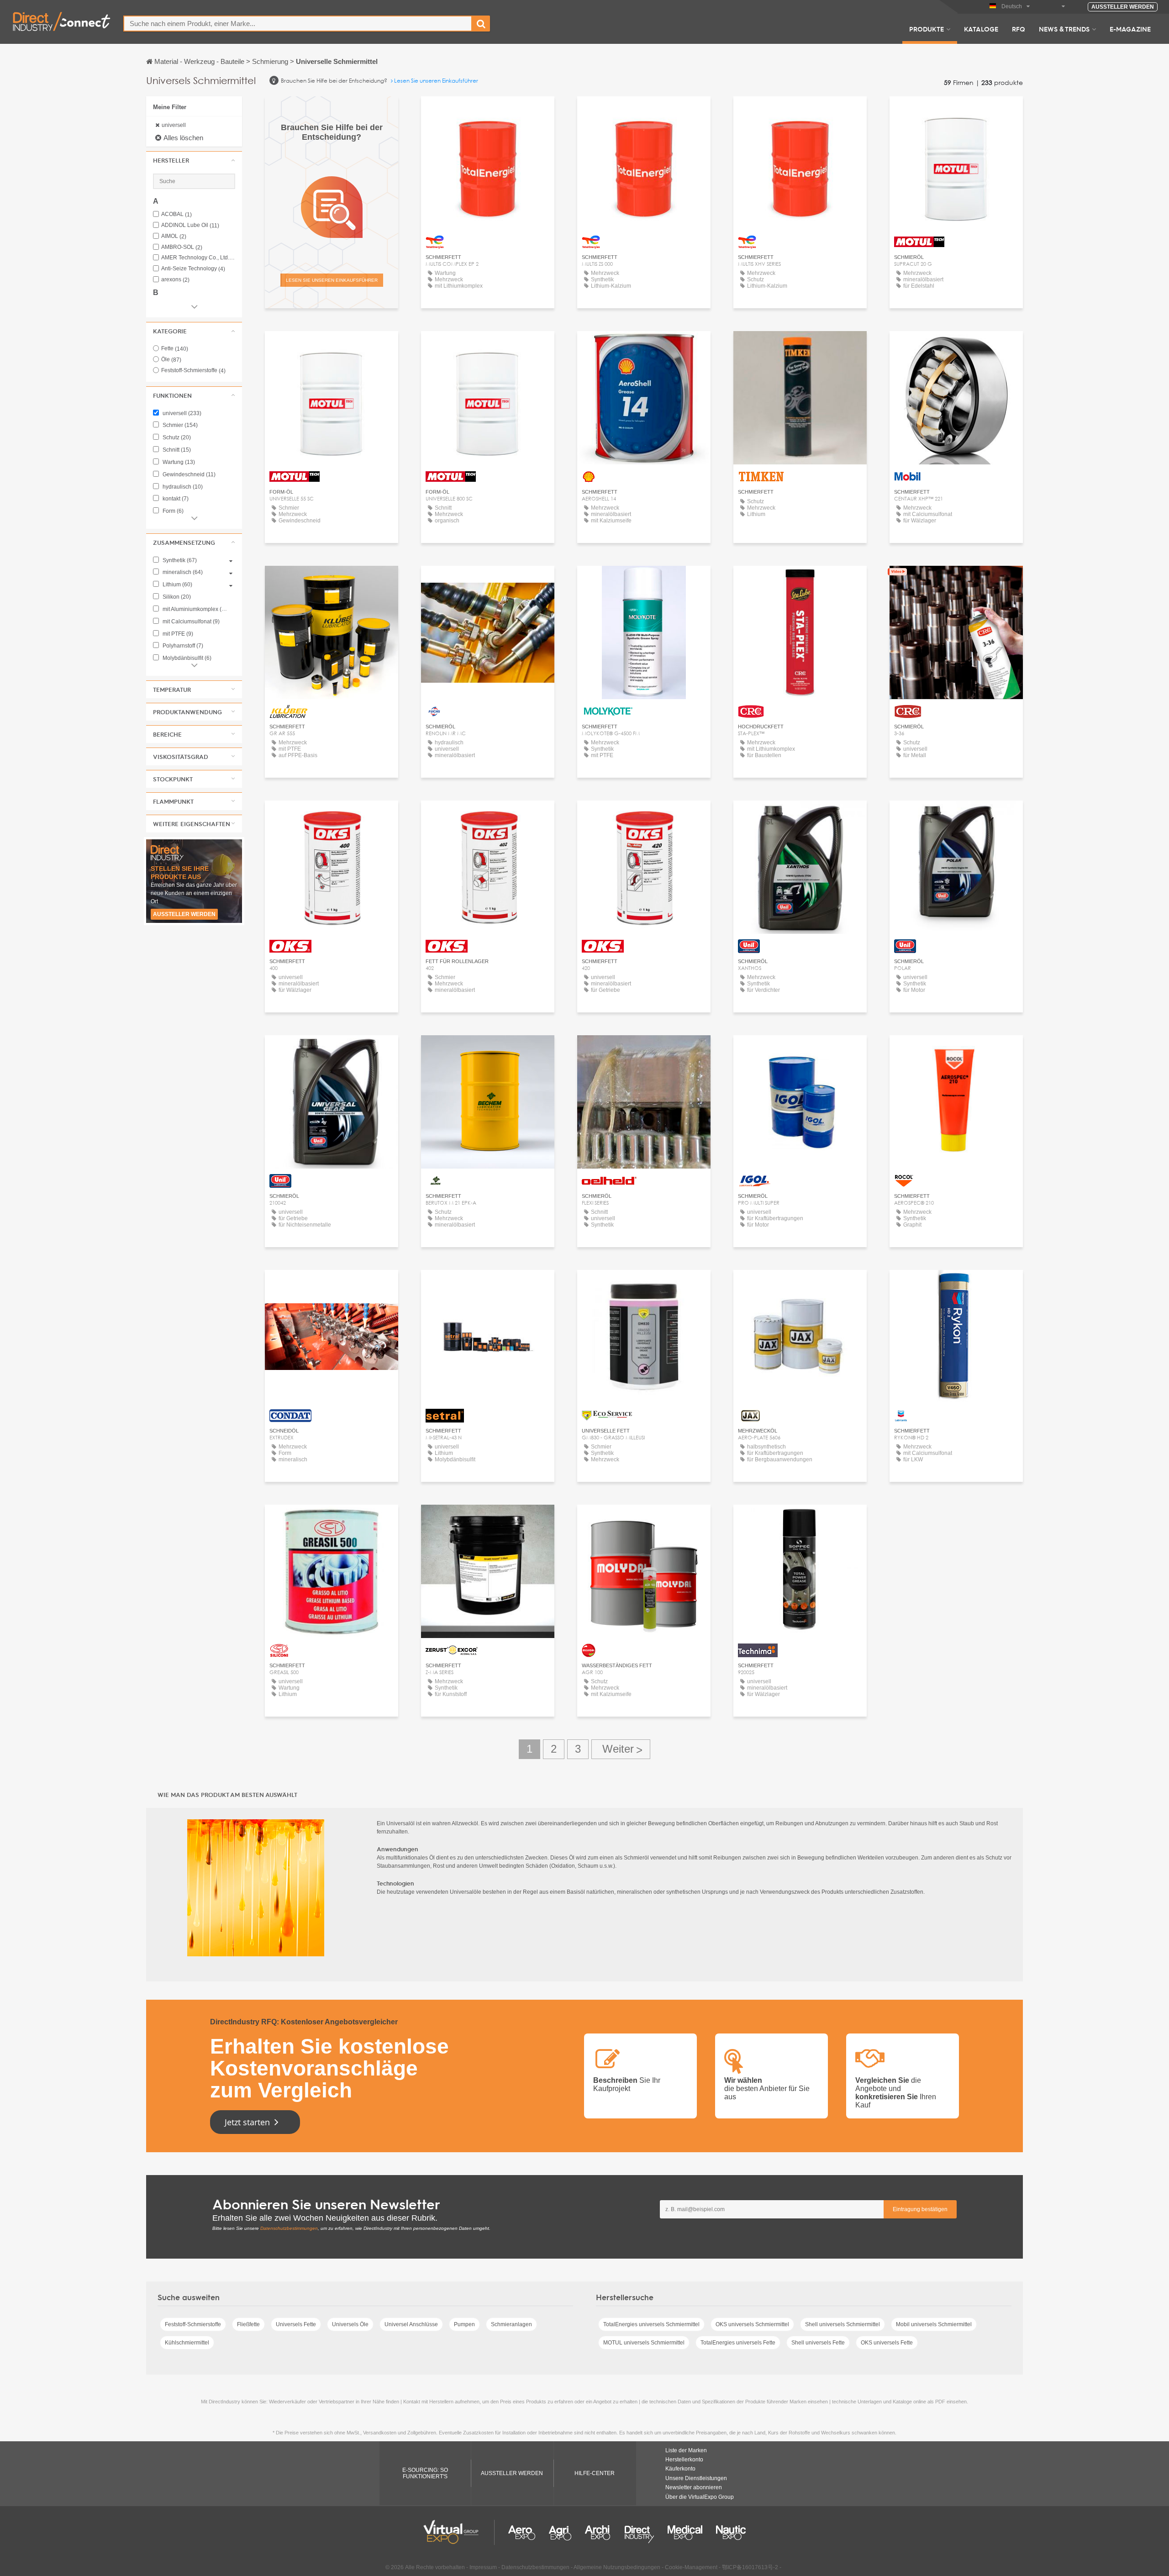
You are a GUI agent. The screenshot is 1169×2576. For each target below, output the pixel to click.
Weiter (621, 1749)
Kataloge (981, 29)
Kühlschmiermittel (187, 2343)
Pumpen (464, 2324)
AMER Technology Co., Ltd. (198, 258)
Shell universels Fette (818, 2343)
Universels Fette (296, 2324)
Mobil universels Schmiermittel (934, 2324)
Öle (171, 359)
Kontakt (644, 346)
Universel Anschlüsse (411, 2324)
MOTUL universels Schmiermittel (644, 2343)
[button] (194, 160)
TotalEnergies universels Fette (738, 2343)
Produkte (927, 29)
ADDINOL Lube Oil (190, 225)
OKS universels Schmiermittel (752, 2324)
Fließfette (248, 2324)
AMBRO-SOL (182, 247)
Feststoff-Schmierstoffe (193, 370)
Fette (175, 348)
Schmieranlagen (511, 2324)
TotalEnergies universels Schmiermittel (651, 2324)
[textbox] (298, 24)
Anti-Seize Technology (193, 269)
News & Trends (1064, 29)
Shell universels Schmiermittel (843, 2324)
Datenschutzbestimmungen (289, 2228)
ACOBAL (176, 214)
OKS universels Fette (887, 2343)
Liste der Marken (686, 2450)
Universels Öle (350, 2324)
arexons (175, 280)
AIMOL (174, 236)
